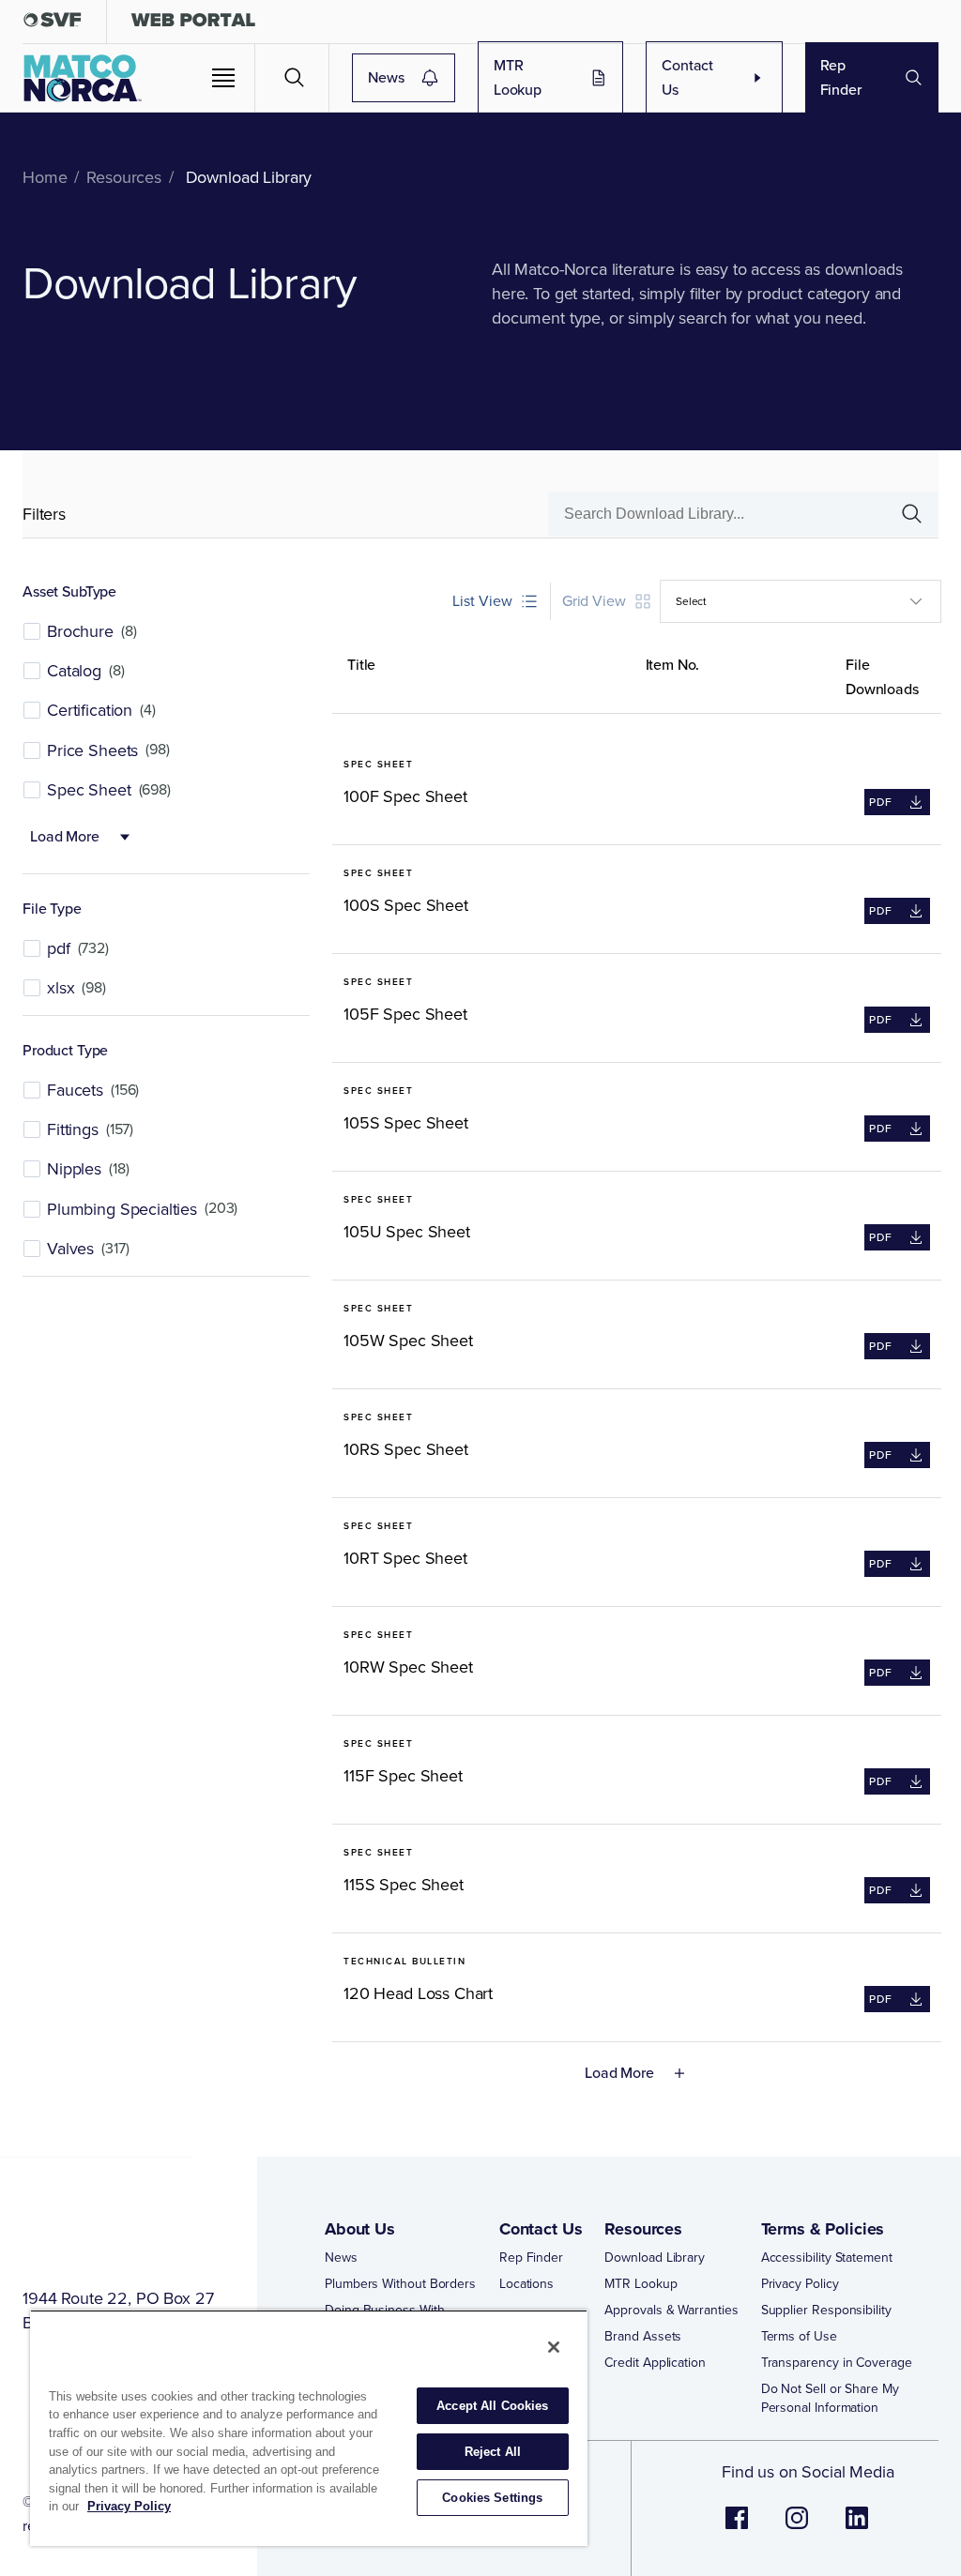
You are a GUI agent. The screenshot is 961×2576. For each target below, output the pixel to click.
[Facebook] (737, 2528)
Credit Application (655, 2363)
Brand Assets (643, 2337)
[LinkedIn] (857, 2528)
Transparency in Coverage (837, 2363)
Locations (526, 2284)
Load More (65, 836)
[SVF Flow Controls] (53, 24)
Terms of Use (799, 2337)
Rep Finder (841, 77)
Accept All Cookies (492, 2406)
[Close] (554, 2347)
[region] (309, 2428)
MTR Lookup (518, 77)
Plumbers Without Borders (400, 2284)
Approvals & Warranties (671, 2311)
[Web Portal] (193, 24)
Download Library (655, 2258)
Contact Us (687, 77)
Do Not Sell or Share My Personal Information (830, 2399)
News (386, 77)
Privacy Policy (800, 2284)
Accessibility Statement (827, 2258)
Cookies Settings (492, 2498)
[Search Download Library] (904, 514)
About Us (360, 2229)
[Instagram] (797, 2528)
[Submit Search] (295, 78)
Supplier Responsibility (826, 2311)
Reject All (493, 2452)
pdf (878, 804)
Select (691, 601)
